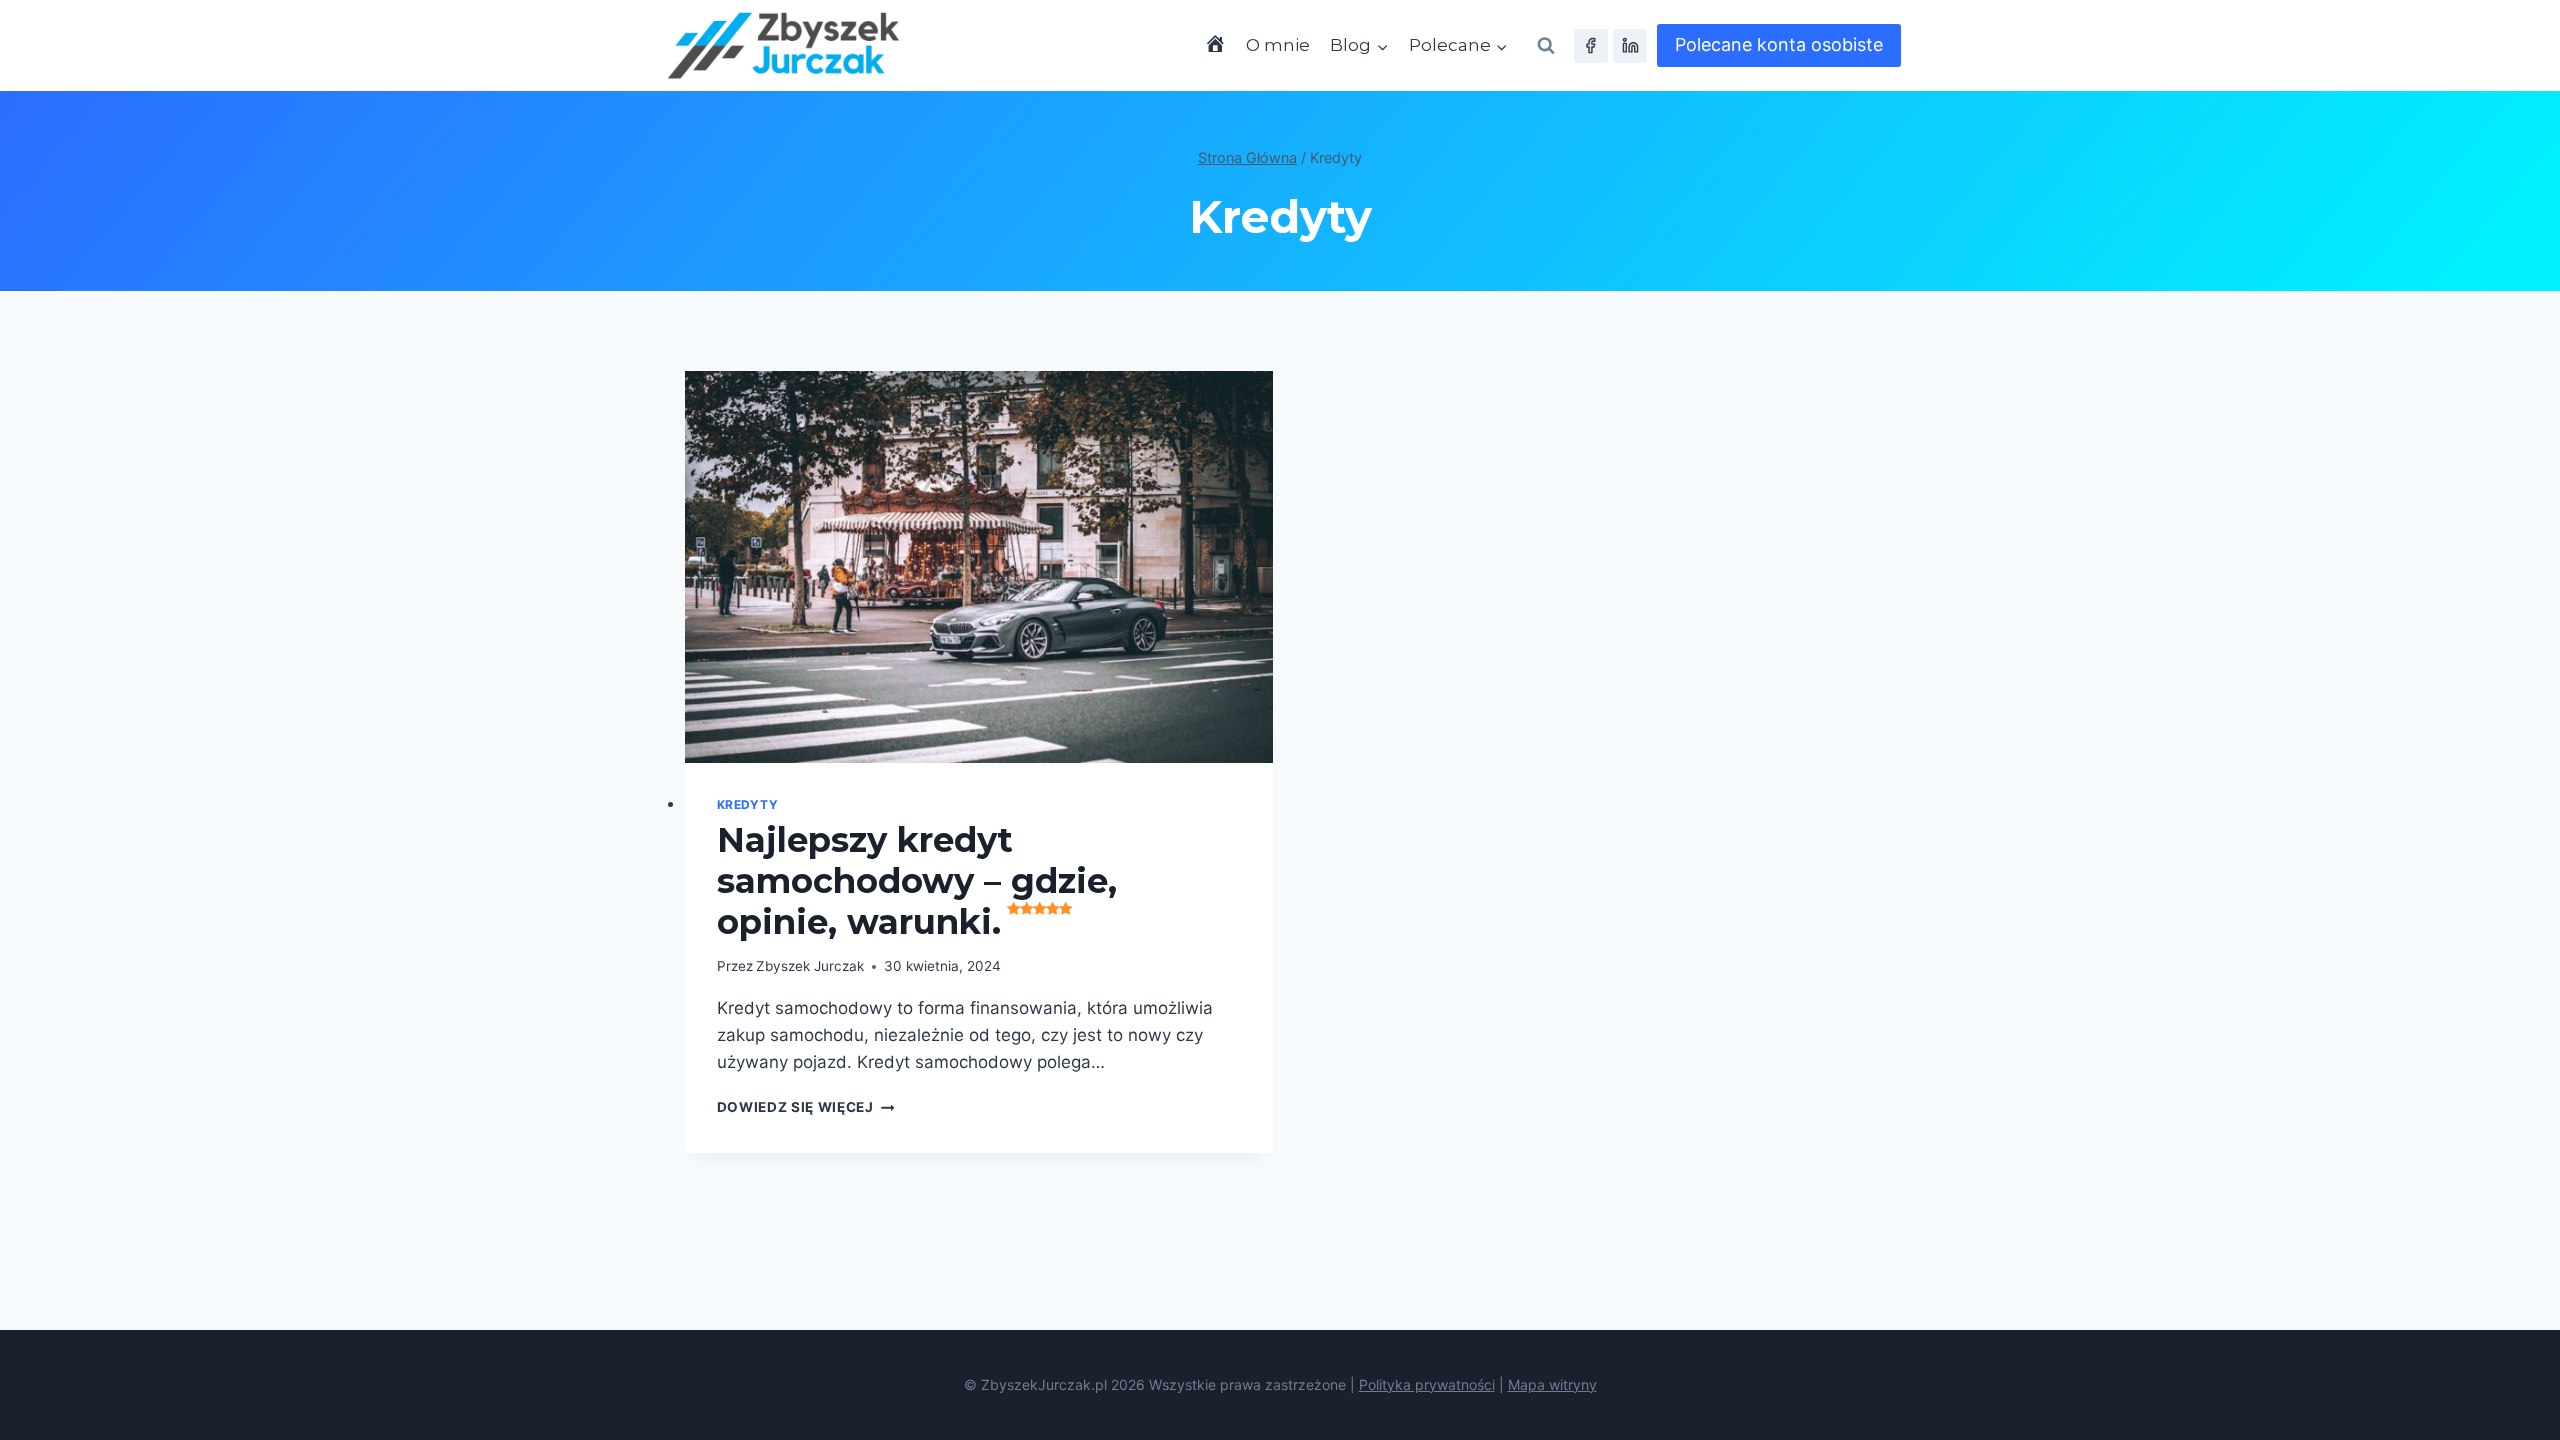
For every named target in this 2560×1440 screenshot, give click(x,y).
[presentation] (979, 567)
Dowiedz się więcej (806, 1107)
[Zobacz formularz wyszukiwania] (1546, 46)
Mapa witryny (1552, 1384)
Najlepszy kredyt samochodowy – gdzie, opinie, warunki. (917, 881)
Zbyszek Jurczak (810, 966)
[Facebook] (1591, 46)
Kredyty (748, 804)
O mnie (1278, 45)
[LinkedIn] (1630, 46)
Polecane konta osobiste (1779, 44)
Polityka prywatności (1427, 1384)
